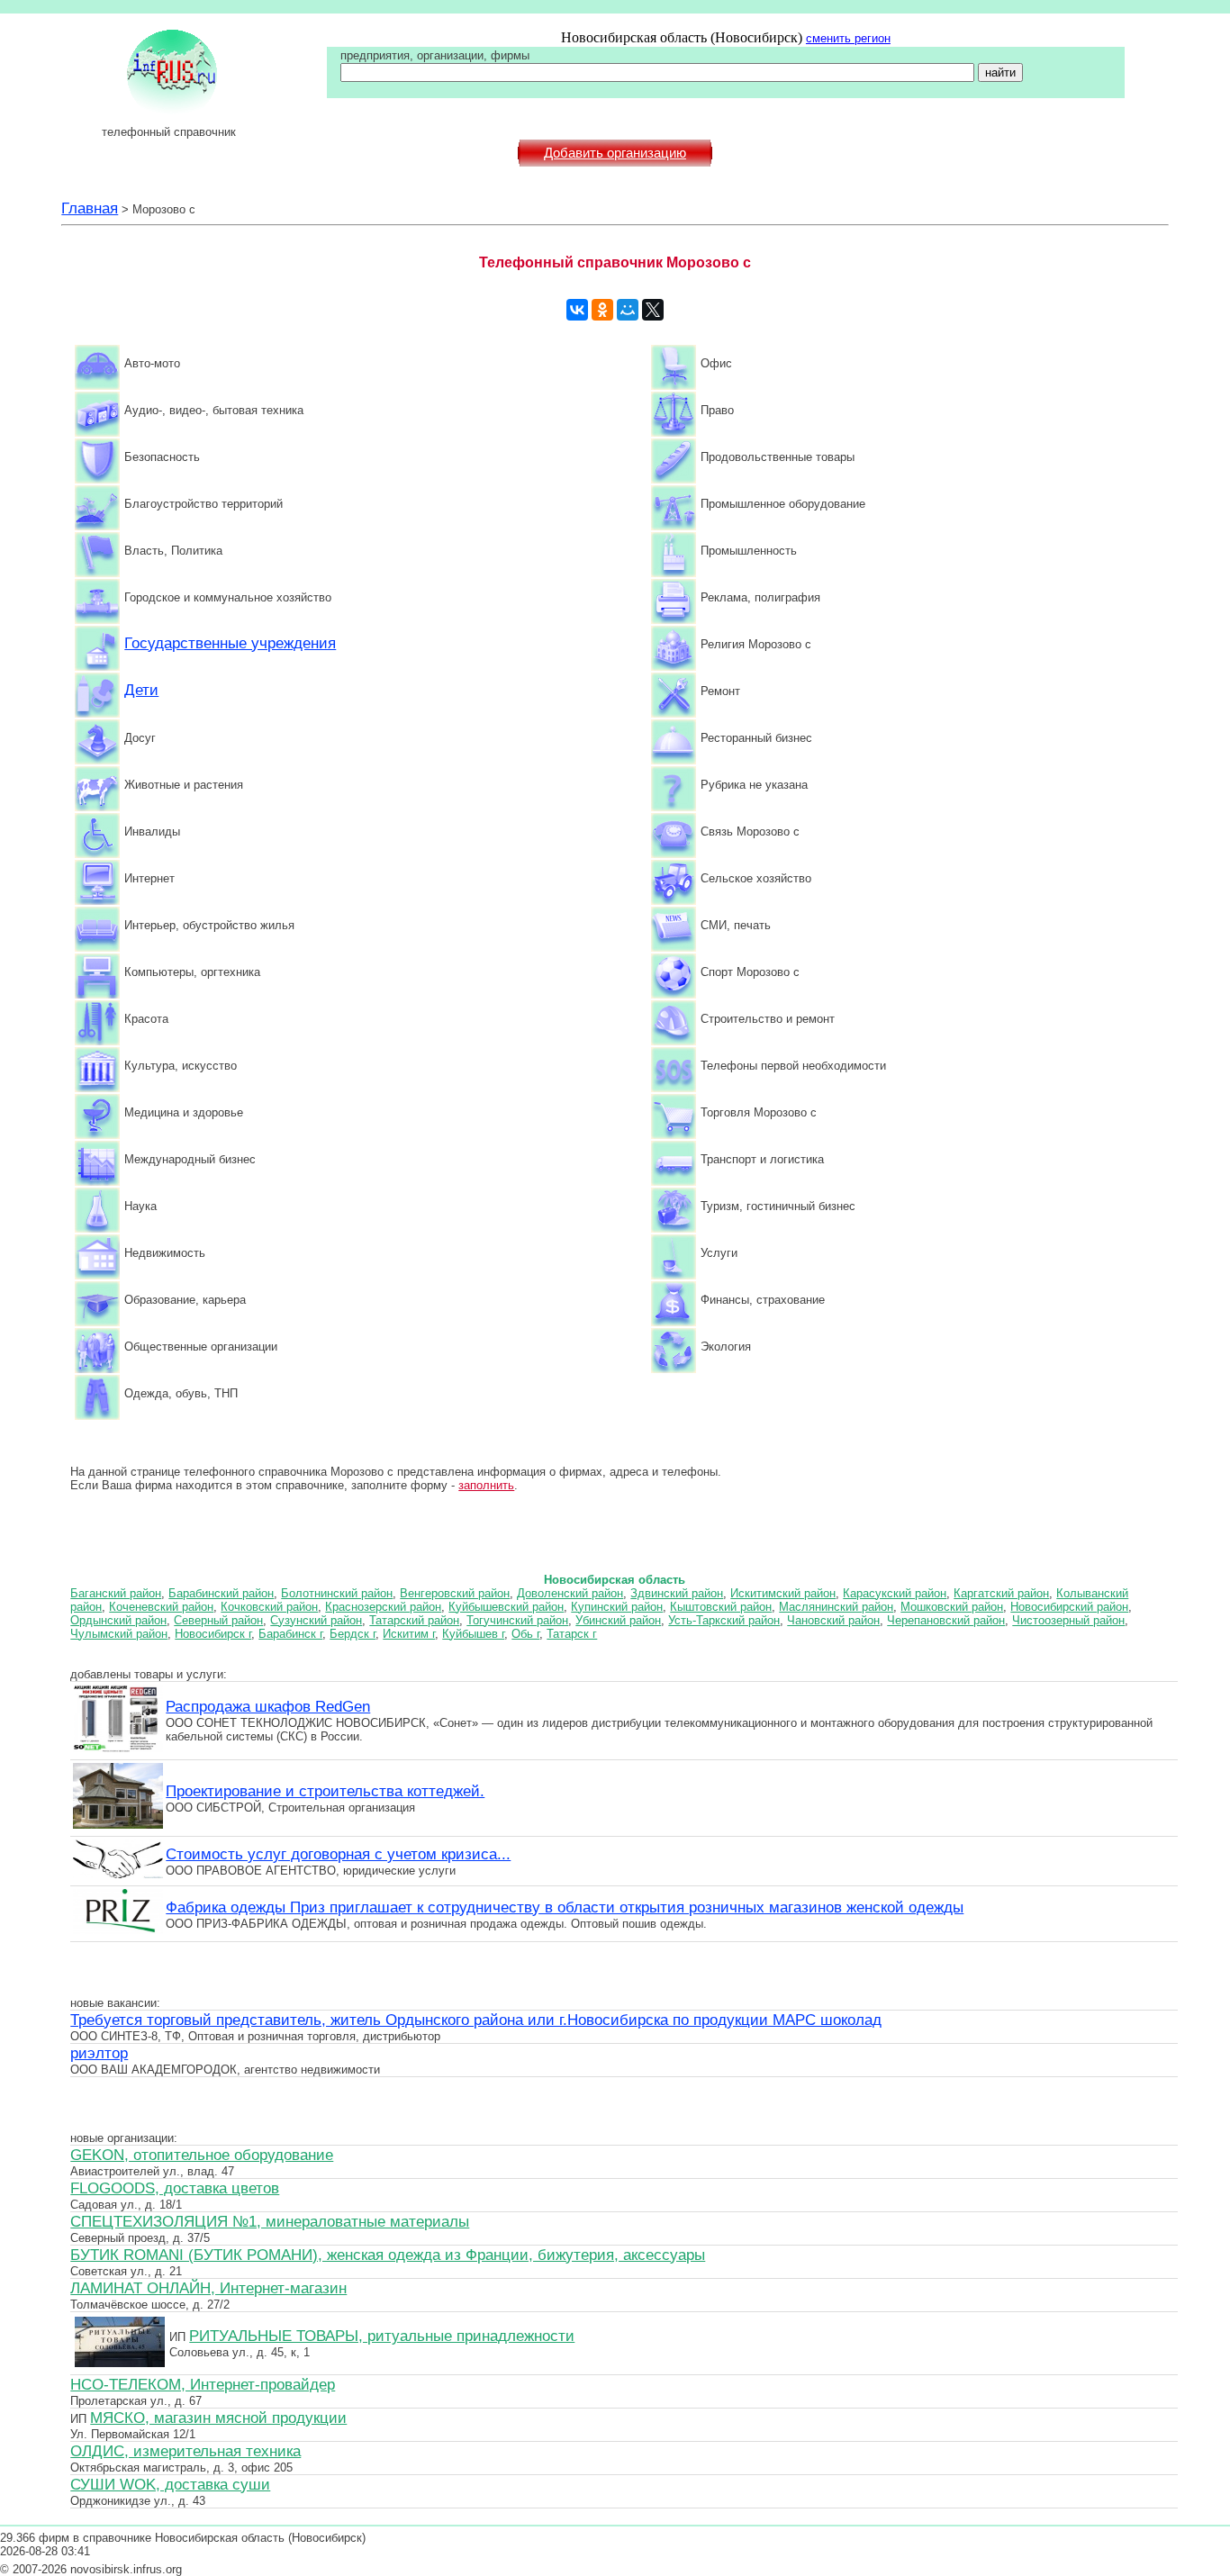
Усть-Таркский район (724, 1620)
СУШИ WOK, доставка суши (170, 2484)
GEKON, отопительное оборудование (202, 2155)
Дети (141, 690)
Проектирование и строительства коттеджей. (325, 1791)
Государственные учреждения (230, 643)
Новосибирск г (213, 1634)
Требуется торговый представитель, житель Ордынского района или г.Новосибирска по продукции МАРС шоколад (476, 2020)
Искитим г (409, 1634)
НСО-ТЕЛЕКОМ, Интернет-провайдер (203, 2384)
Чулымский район (119, 1634)
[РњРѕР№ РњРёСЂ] (628, 310)
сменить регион (848, 38)
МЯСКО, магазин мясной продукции (218, 2418)
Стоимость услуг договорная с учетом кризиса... (338, 1854)
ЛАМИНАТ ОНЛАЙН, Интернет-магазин (208, 2288)
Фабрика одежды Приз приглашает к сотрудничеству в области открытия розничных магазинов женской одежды (565, 1907)
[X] (653, 310)
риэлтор (99, 2053)
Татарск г (572, 1634)
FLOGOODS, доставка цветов (175, 2188)
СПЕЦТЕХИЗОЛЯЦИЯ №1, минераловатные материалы (270, 2221)
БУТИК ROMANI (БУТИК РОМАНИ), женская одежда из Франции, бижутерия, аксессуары (388, 2255)
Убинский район (618, 1620)
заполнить (486, 1485)
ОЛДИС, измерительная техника (185, 2451)
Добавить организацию (615, 153)
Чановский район (833, 1620)
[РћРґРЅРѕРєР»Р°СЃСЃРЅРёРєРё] (602, 310)
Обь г (525, 1634)
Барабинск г (290, 1634)
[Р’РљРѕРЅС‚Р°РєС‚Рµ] (577, 310)
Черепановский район (946, 1620)
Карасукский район (895, 1593)
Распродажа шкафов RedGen (268, 1706)
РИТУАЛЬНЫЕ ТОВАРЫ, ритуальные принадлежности (382, 2336)
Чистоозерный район (1068, 1620)
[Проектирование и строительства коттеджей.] (118, 1826)
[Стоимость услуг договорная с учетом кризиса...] (118, 1876)
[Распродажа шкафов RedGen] (118, 1749)
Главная (90, 208)
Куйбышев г (473, 1634)
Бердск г (353, 1634)
